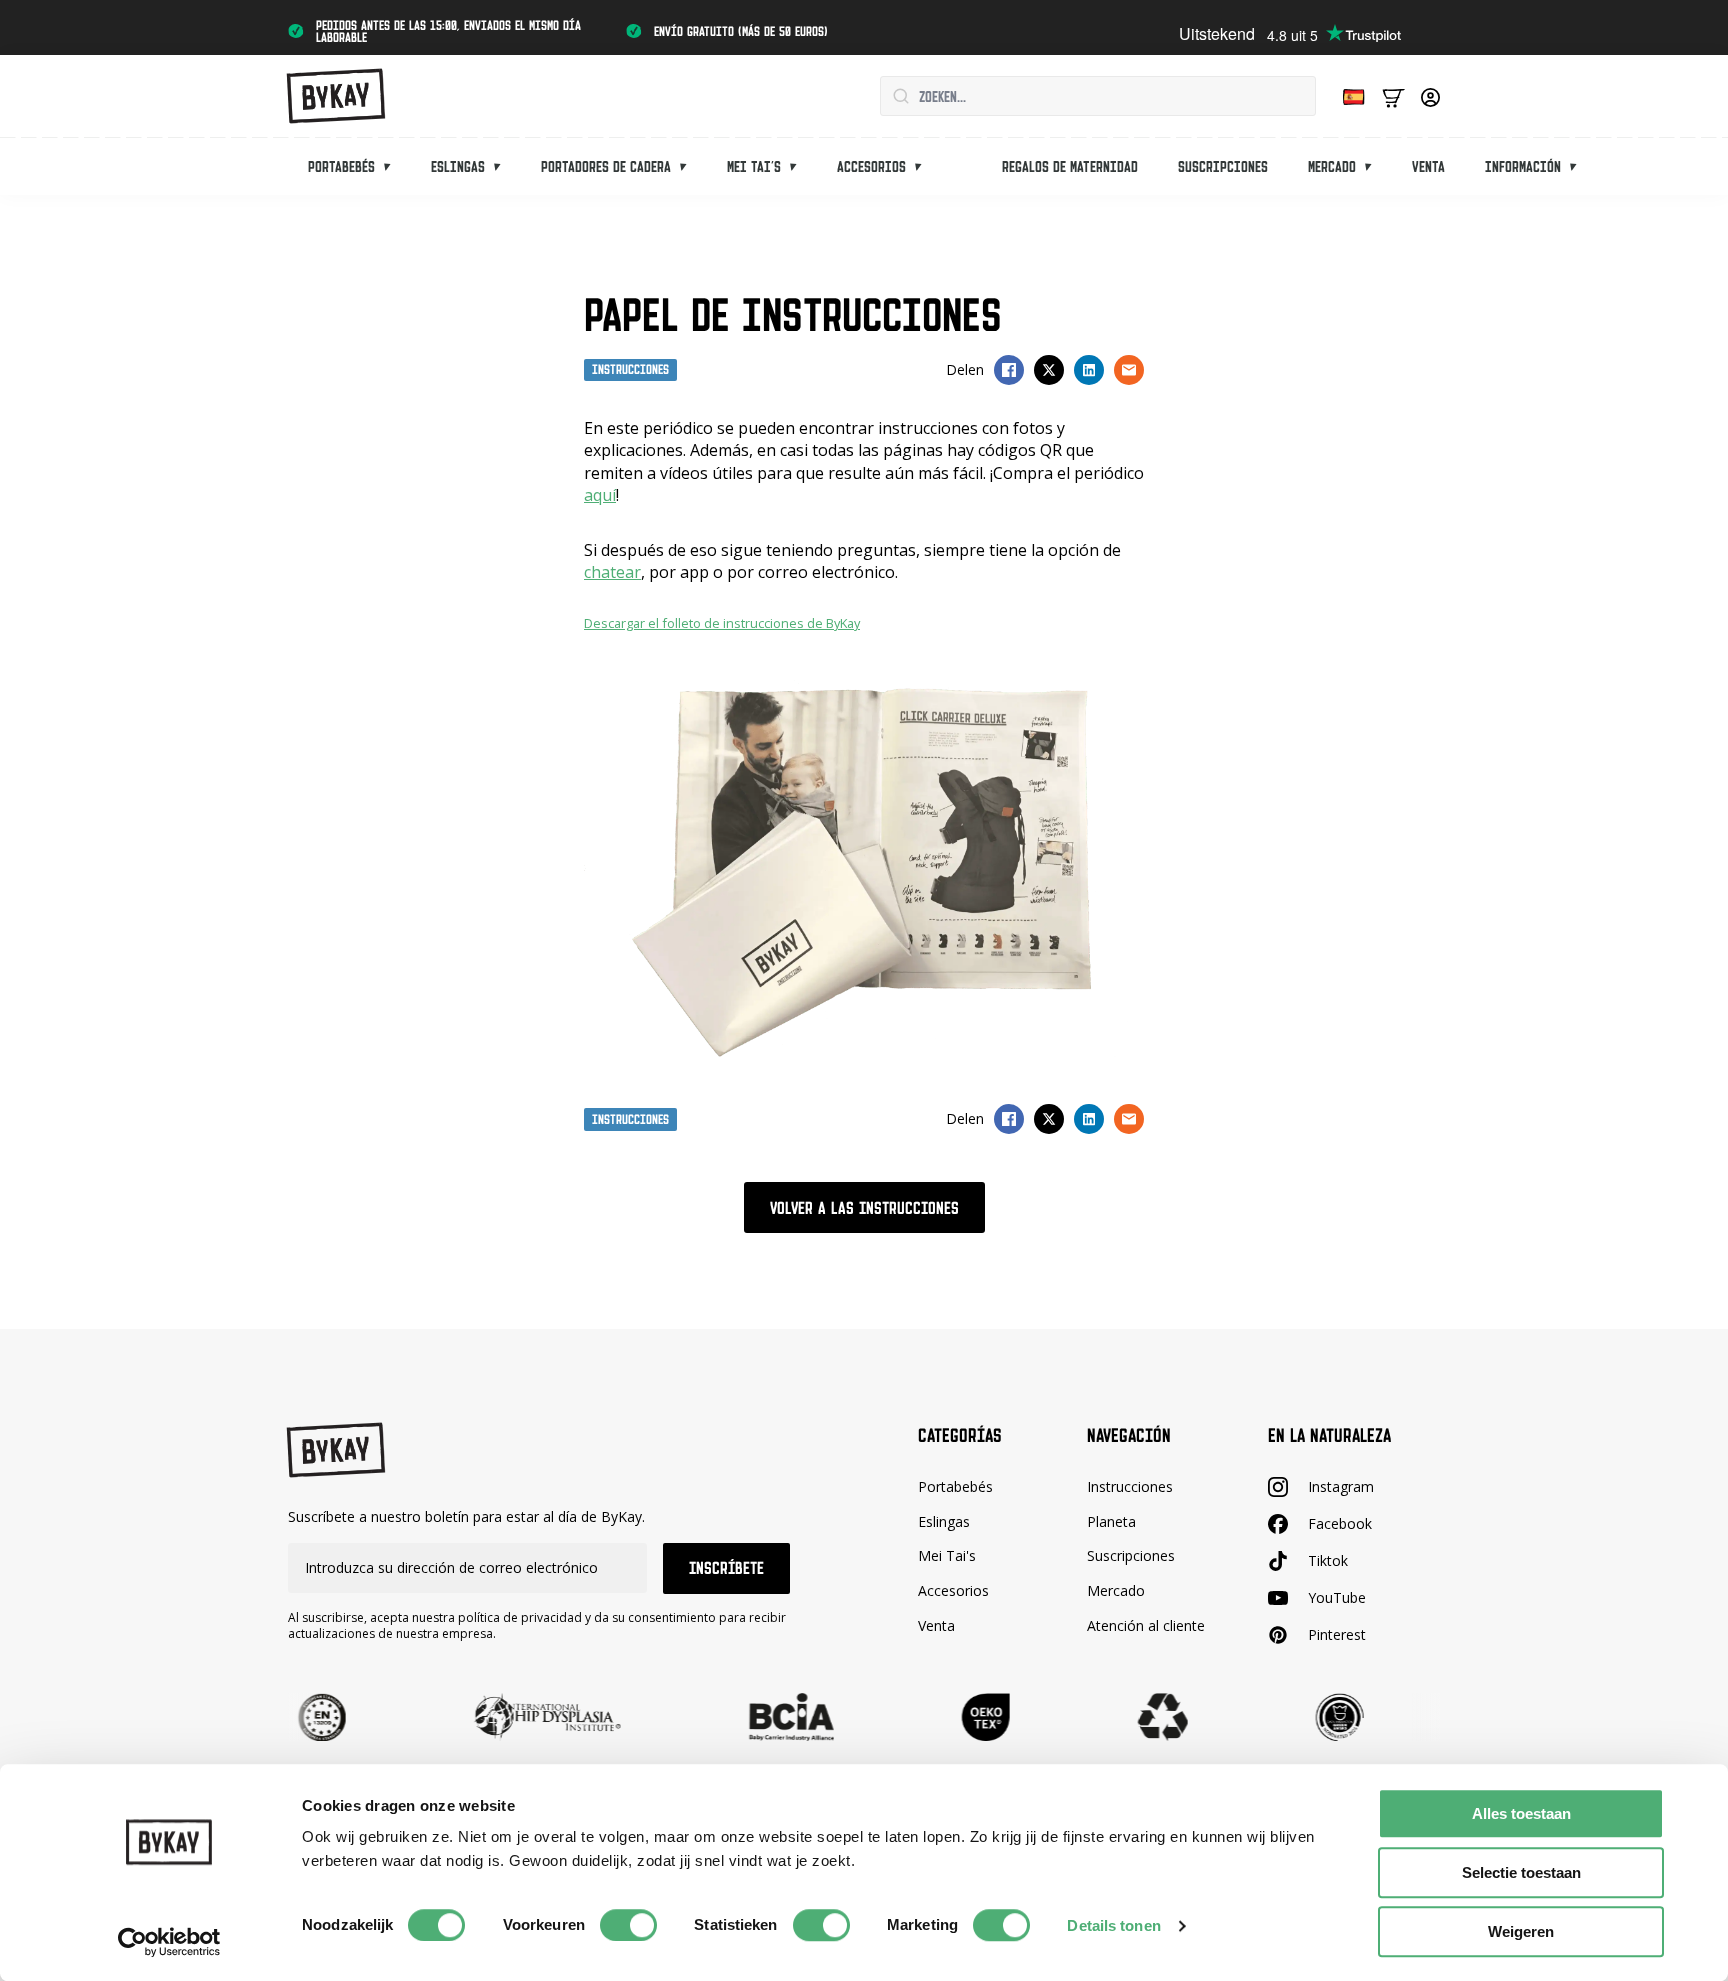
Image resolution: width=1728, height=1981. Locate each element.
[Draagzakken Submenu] (393, 166)
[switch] (628, 1925)
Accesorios (871, 166)
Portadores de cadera (606, 166)
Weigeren (1521, 1931)
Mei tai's (754, 166)
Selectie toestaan (1521, 1872)
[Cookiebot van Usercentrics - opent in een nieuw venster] (169, 1942)
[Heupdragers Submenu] (689, 166)
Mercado (1332, 166)
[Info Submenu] (1579, 166)
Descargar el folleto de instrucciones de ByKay (722, 623)
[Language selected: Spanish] (1349, 96)
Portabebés (341, 166)
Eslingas (458, 166)
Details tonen (1113, 1925)
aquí (600, 495)
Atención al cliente (1146, 1625)
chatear (612, 572)
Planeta (1111, 1521)
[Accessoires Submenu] (924, 166)
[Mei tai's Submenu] (799, 166)
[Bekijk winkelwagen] (1393, 96)
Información (1523, 166)
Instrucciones (1130, 1486)
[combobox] (1098, 96)
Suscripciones (1223, 166)
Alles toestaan (1521, 1813)
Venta (1428, 166)
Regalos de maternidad (1070, 166)
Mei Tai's (947, 1555)
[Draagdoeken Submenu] (503, 166)
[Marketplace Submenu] (1374, 166)
